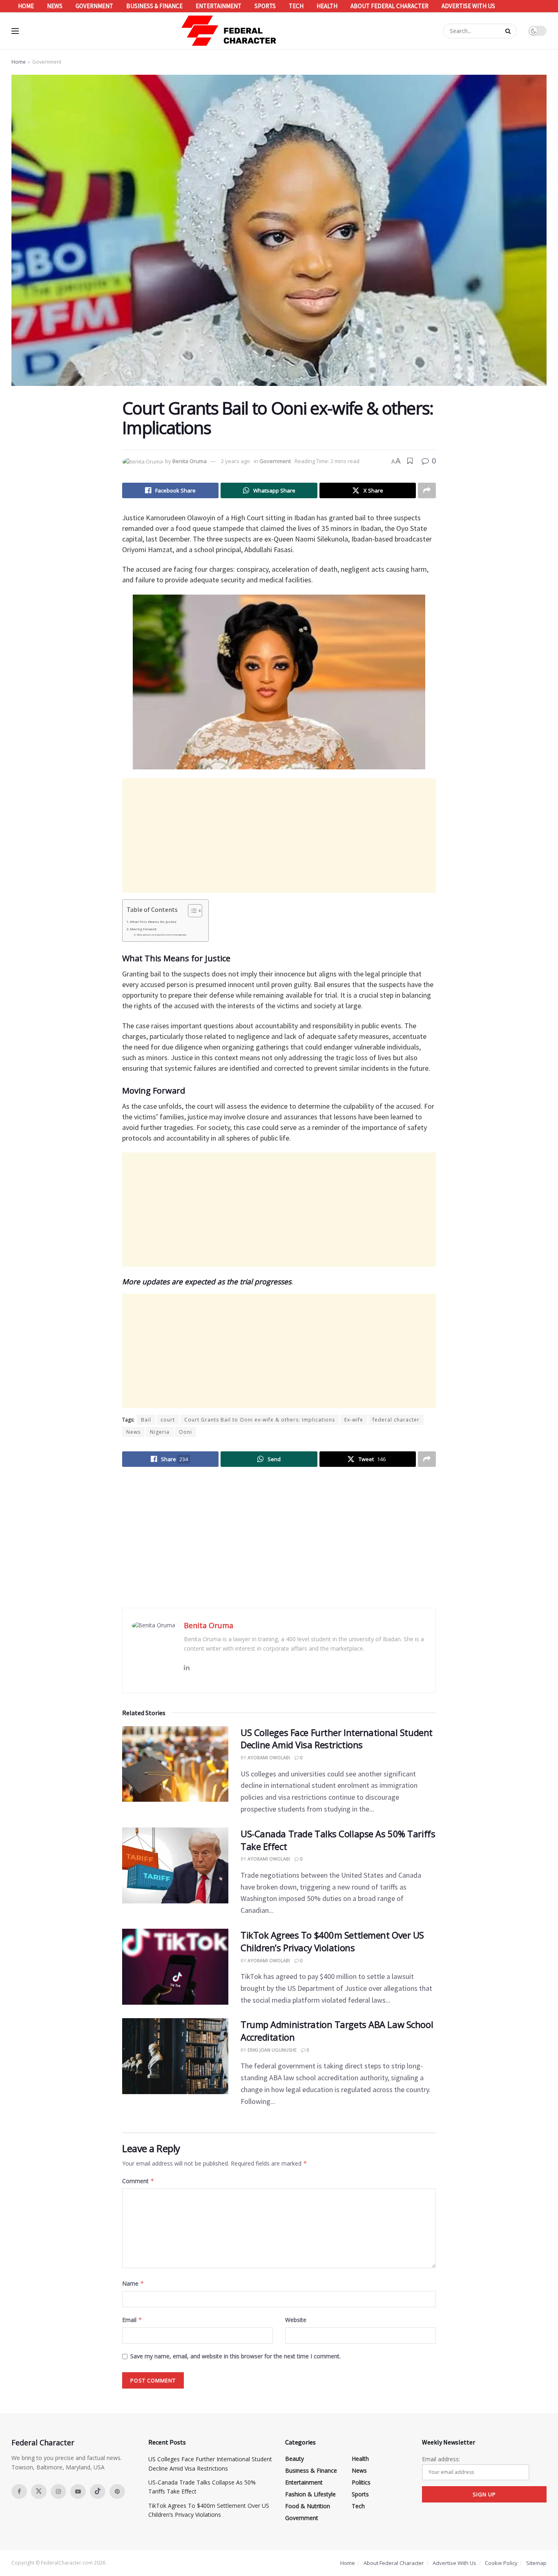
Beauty (295, 2459)
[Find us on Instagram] (58, 2491)
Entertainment (219, 6)
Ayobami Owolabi (269, 1757)
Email (132, 2320)
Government (94, 6)
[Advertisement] (279, 836)
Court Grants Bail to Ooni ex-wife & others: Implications (260, 1420)
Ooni (185, 1432)
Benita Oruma (190, 461)
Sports (265, 6)
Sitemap (536, 2563)
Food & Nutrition (308, 2506)
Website (296, 2320)
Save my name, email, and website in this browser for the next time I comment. (235, 2356)
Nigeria (160, 1432)
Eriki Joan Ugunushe (272, 2050)
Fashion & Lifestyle (310, 2494)
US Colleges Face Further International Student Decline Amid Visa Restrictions (337, 1739)
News (55, 6)
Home (26, 6)
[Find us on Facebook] (19, 2491)
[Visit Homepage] (229, 31)
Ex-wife (354, 1420)
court (168, 1420)
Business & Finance (154, 6)
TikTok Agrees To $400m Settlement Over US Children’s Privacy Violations (332, 1941)
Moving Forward (143, 929)
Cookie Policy (501, 2563)
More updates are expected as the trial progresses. (162, 935)
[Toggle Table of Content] (191, 911)
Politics (361, 2482)
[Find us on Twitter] (39, 2491)
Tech (296, 6)
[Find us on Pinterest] (117, 2491)
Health (327, 6)
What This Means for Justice (153, 922)
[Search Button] (509, 31)
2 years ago (235, 461)
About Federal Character (389, 6)
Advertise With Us (468, 6)
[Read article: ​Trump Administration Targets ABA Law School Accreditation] (175, 2056)
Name (133, 2283)
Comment (138, 2181)
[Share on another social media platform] (427, 490)
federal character (396, 1420)
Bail (146, 1420)
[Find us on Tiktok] (98, 2491)
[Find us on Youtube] (78, 2491)
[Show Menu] (15, 31)
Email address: (441, 2459)
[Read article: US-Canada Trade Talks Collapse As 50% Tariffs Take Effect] (175, 1865)
